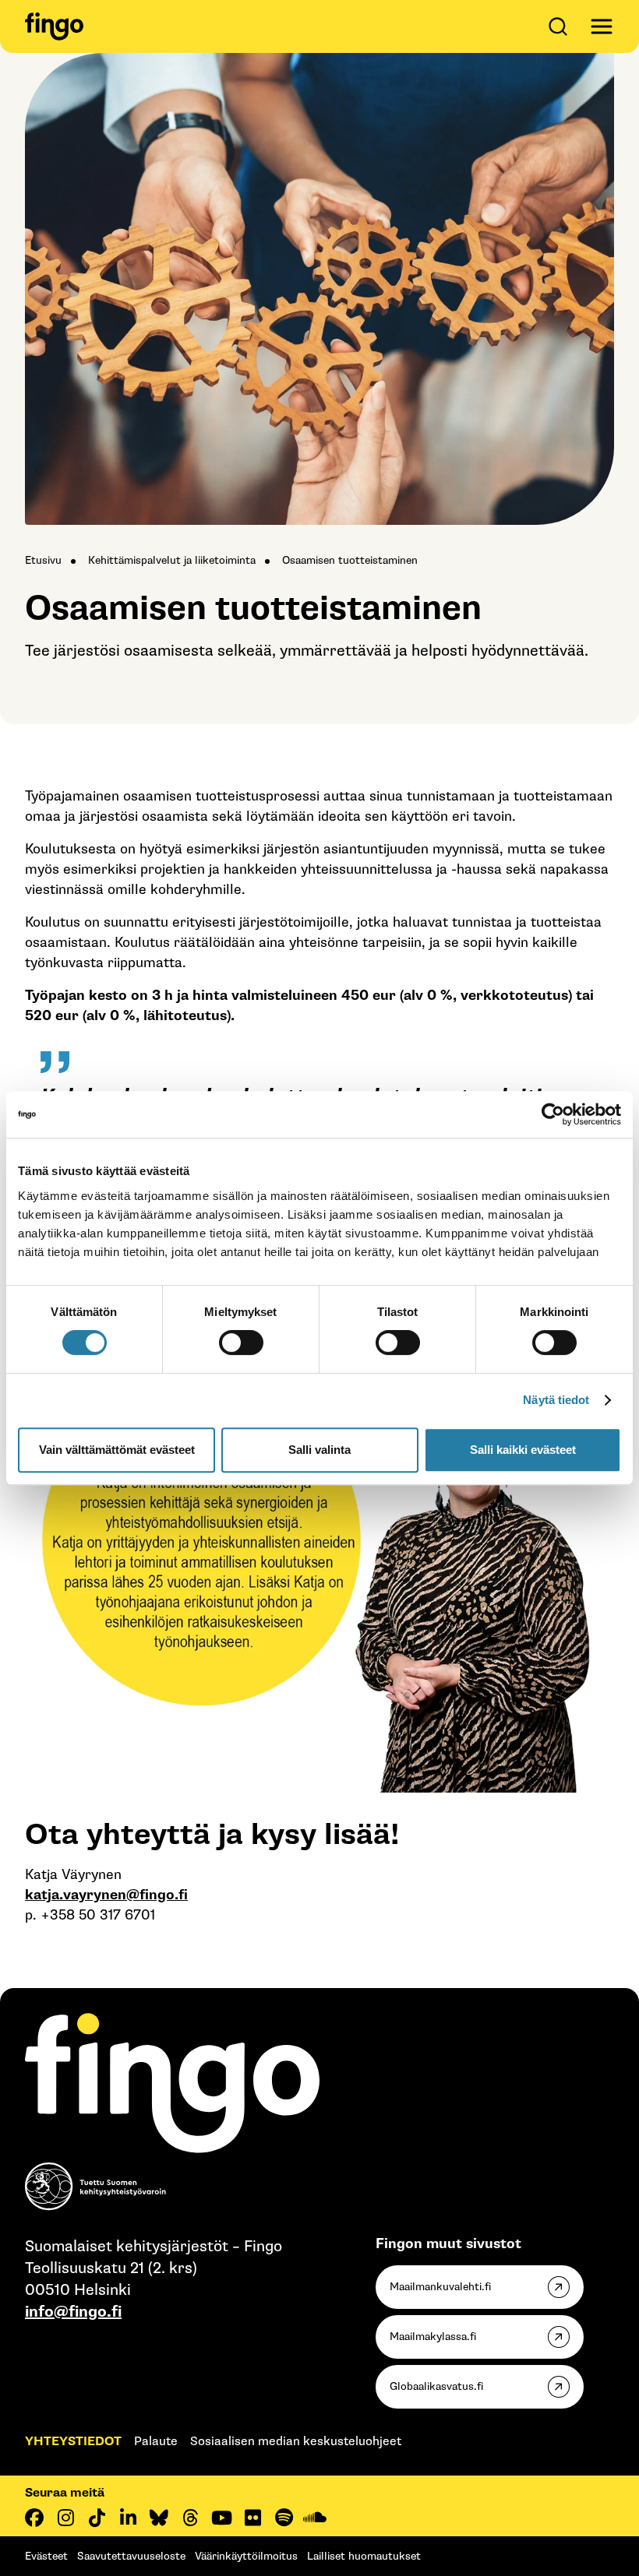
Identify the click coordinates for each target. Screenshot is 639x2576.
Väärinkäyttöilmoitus (246, 2556)
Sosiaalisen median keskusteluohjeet (296, 2442)
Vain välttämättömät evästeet (117, 1450)
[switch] (241, 1343)
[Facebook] (34, 2518)
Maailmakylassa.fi (433, 2337)
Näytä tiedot (556, 1400)
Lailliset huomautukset (364, 2556)
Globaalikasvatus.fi (436, 2386)
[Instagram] (65, 2518)
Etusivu (43, 560)
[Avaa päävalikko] (602, 26)
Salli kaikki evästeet (523, 1450)
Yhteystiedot (73, 2442)
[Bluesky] (159, 2518)
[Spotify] (284, 2518)
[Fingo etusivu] (54, 26)
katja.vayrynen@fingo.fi (106, 1895)
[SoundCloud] (315, 2518)
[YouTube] (221, 2518)
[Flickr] (252, 2518)
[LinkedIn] (128, 2518)
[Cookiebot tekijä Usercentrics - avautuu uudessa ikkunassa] (553, 1114)
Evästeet (46, 2556)
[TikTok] (97, 2518)
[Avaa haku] (561, 26)
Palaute (156, 2442)
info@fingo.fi (73, 2312)
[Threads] (190, 2518)
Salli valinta (319, 1450)
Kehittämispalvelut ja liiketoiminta (172, 560)
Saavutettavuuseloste (131, 2556)
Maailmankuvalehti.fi (440, 2287)
